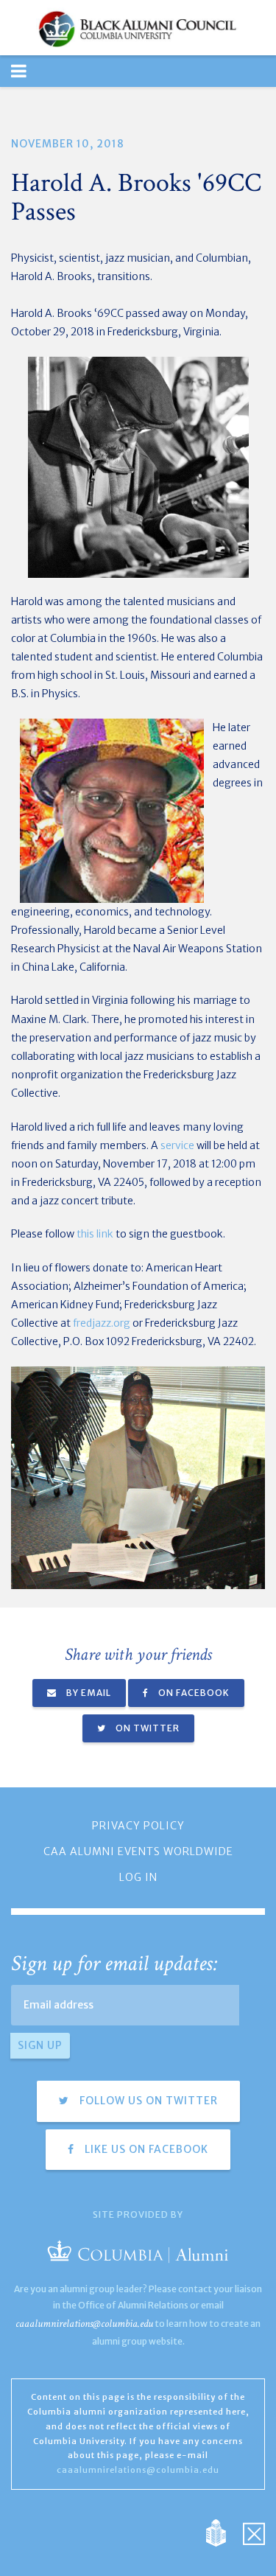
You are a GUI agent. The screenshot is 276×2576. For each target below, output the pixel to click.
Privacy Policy (138, 1826)
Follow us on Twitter (147, 2101)
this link (95, 1234)
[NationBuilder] (223, 2532)
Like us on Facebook (145, 2149)
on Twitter (146, 1728)
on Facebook (193, 1693)
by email (88, 1693)
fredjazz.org (102, 1323)
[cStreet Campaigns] (254, 2532)
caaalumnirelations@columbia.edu (84, 2324)
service (177, 1145)
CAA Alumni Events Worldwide (138, 1851)
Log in (138, 1877)
